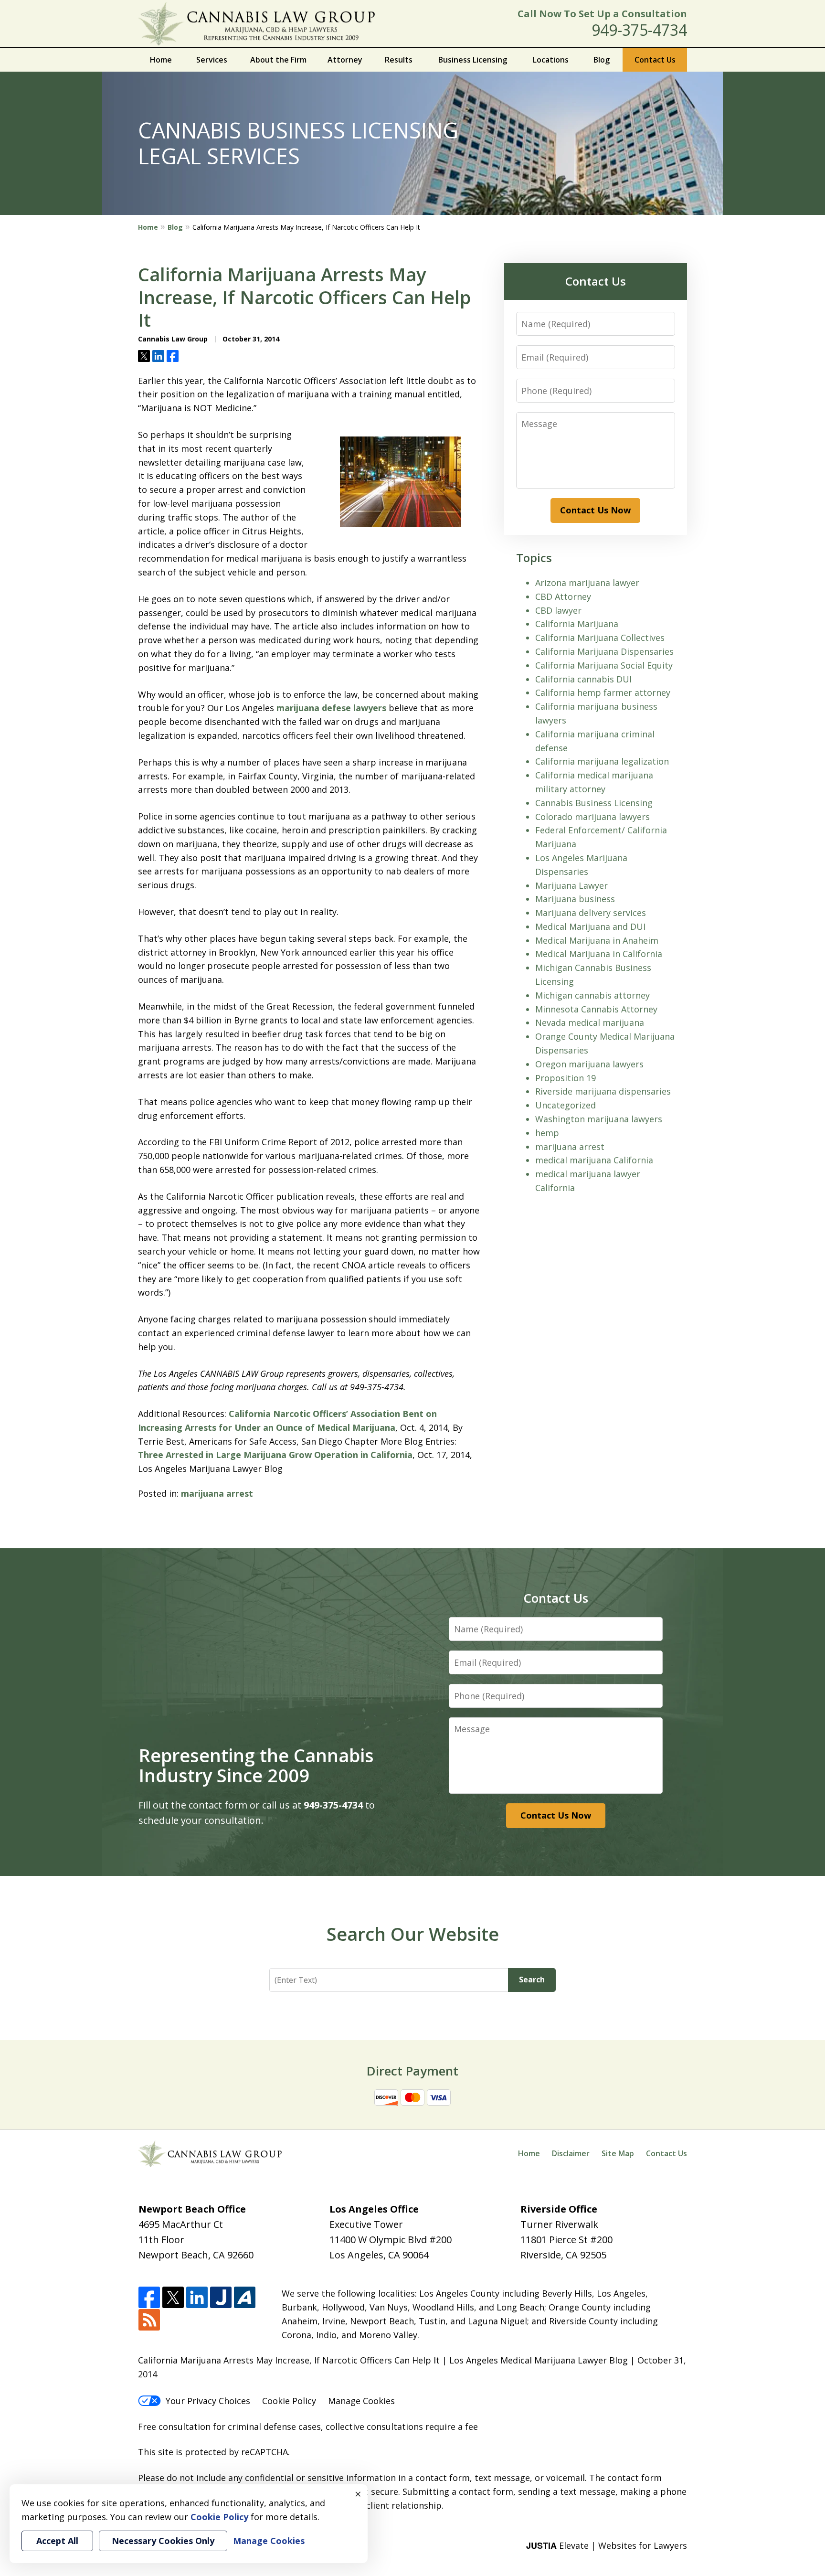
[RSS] (149, 2320)
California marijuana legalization (602, 761)
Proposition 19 (566, 1078)
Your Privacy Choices (208, 2401)
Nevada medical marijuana (590, 1022)
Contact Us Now (595, 510)
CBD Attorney (563, 596)
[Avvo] (245, 2298)
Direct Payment (412, 2071)
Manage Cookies (361, 2401)
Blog (602, 60)
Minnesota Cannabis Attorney (596, 1009)
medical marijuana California (594, 1160)
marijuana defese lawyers (333, 708)
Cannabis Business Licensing (594, 803)
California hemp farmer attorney (603, 692)
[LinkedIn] (197, 2298)
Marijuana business (575, 899)
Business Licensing (473, 60)
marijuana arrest (217, 1493)
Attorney (345, 60)
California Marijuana (577, 624)
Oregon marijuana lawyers (589, 1064)
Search (532, 1980)
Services (212, 60)
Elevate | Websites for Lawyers (607, 2545)
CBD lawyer (558, 610)
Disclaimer (571, 2153)
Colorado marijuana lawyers (592, 817)
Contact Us (655, 60)
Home (161, 60)
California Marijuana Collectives (600, 638)
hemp (547, 1133)
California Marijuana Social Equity (604, 665)
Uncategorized (566, 1105)
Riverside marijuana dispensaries (603, 1091)
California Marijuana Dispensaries (604, 651)
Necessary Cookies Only (163, 2541)
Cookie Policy (289, 2401)
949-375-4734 (639, 30)
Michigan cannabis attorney (592, 995)
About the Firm (278, 60)
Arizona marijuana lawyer (587, 583)
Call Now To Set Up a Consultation (602, 14)
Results (399, 60)
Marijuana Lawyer (571, 885)
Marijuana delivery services (591, 913)
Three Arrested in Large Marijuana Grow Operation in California (275, 1455)
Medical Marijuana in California (599, 954)
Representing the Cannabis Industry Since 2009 (256, 1765)
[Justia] (221, 2298)
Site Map (618, 2153)
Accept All (57, 2541)
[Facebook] (149, 2298)
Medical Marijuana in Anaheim (597, 940)
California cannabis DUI (583, 679)
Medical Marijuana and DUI (590, 926)
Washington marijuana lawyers (599, 1119)
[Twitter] (173, 2298)
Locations (551, 60)
